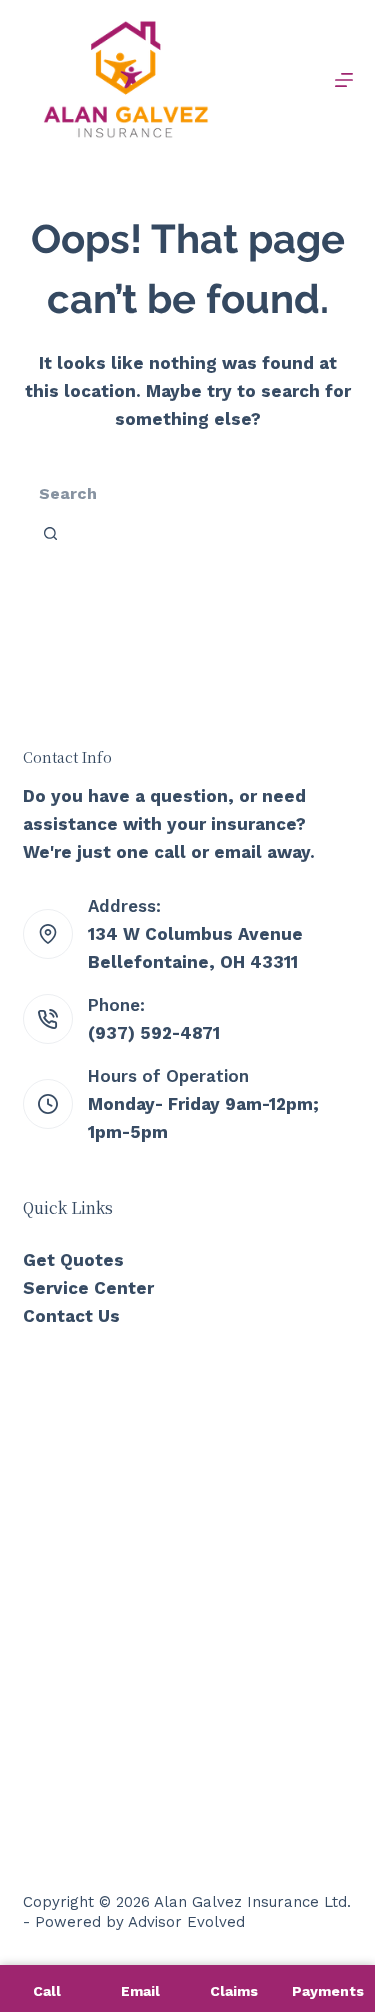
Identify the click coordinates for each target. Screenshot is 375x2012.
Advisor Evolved (186, 1922)
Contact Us (71, 1316)
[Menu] (344, 80)
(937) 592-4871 (154, 1033)
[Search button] (50, 533)
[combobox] (175, 493)
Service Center (88, 1288)
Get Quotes (73, 1260)
